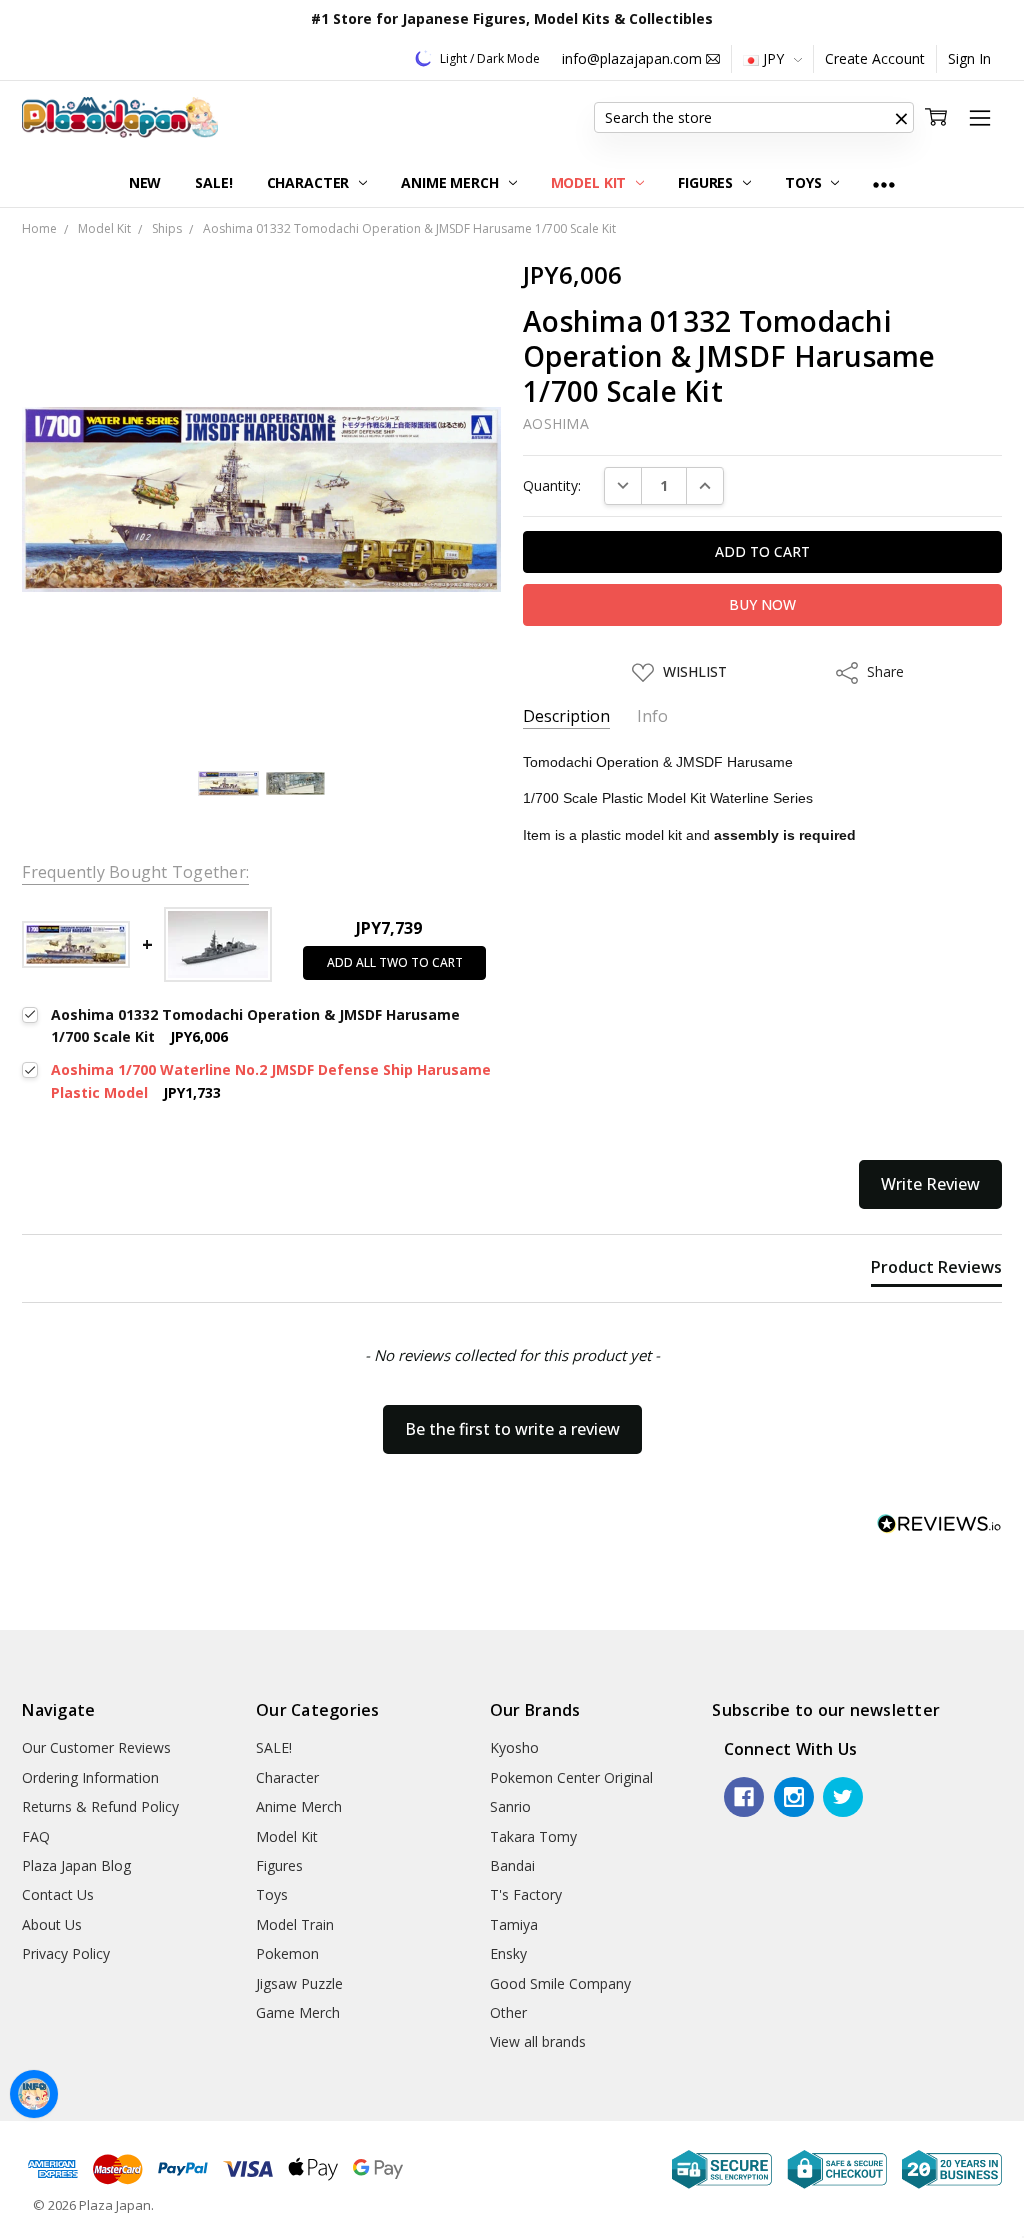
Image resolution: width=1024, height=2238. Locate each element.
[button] (902, 118)
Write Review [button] (930, 1184)
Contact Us (58, 1894)
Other (508, 2012)
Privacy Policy (66, 1953)
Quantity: (552, 485)
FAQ (36, 1836)
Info (652, 716)
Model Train (295, 1924)
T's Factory (526, 1894)
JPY (773, 58)
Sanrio (510, 1806)
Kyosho (514, 1747)
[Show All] (884, 183)
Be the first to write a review (512, 1429)
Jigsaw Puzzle (299, 1983)
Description (566, 716)
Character (310, 182)
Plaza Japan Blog (76, 1865)
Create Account (875, 58)
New (145, 182)
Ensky (508, 1953)
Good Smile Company (560, 1983)
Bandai (512, 1865)
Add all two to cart (395, 962)
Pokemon (287, 1953)
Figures (707, 182)
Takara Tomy (533, 1836)
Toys (805, 182)
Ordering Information (90, 1777)
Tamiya (514, 1924)
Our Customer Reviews (96, 1747)
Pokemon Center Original (571, 1777)
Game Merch (298, 2012)
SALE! (213, 182)
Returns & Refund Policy (100, 1806)
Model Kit (591, 182)
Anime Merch (451, 182)
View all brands (538, 2041)
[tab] (936, 1271)
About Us (52, 1924)
